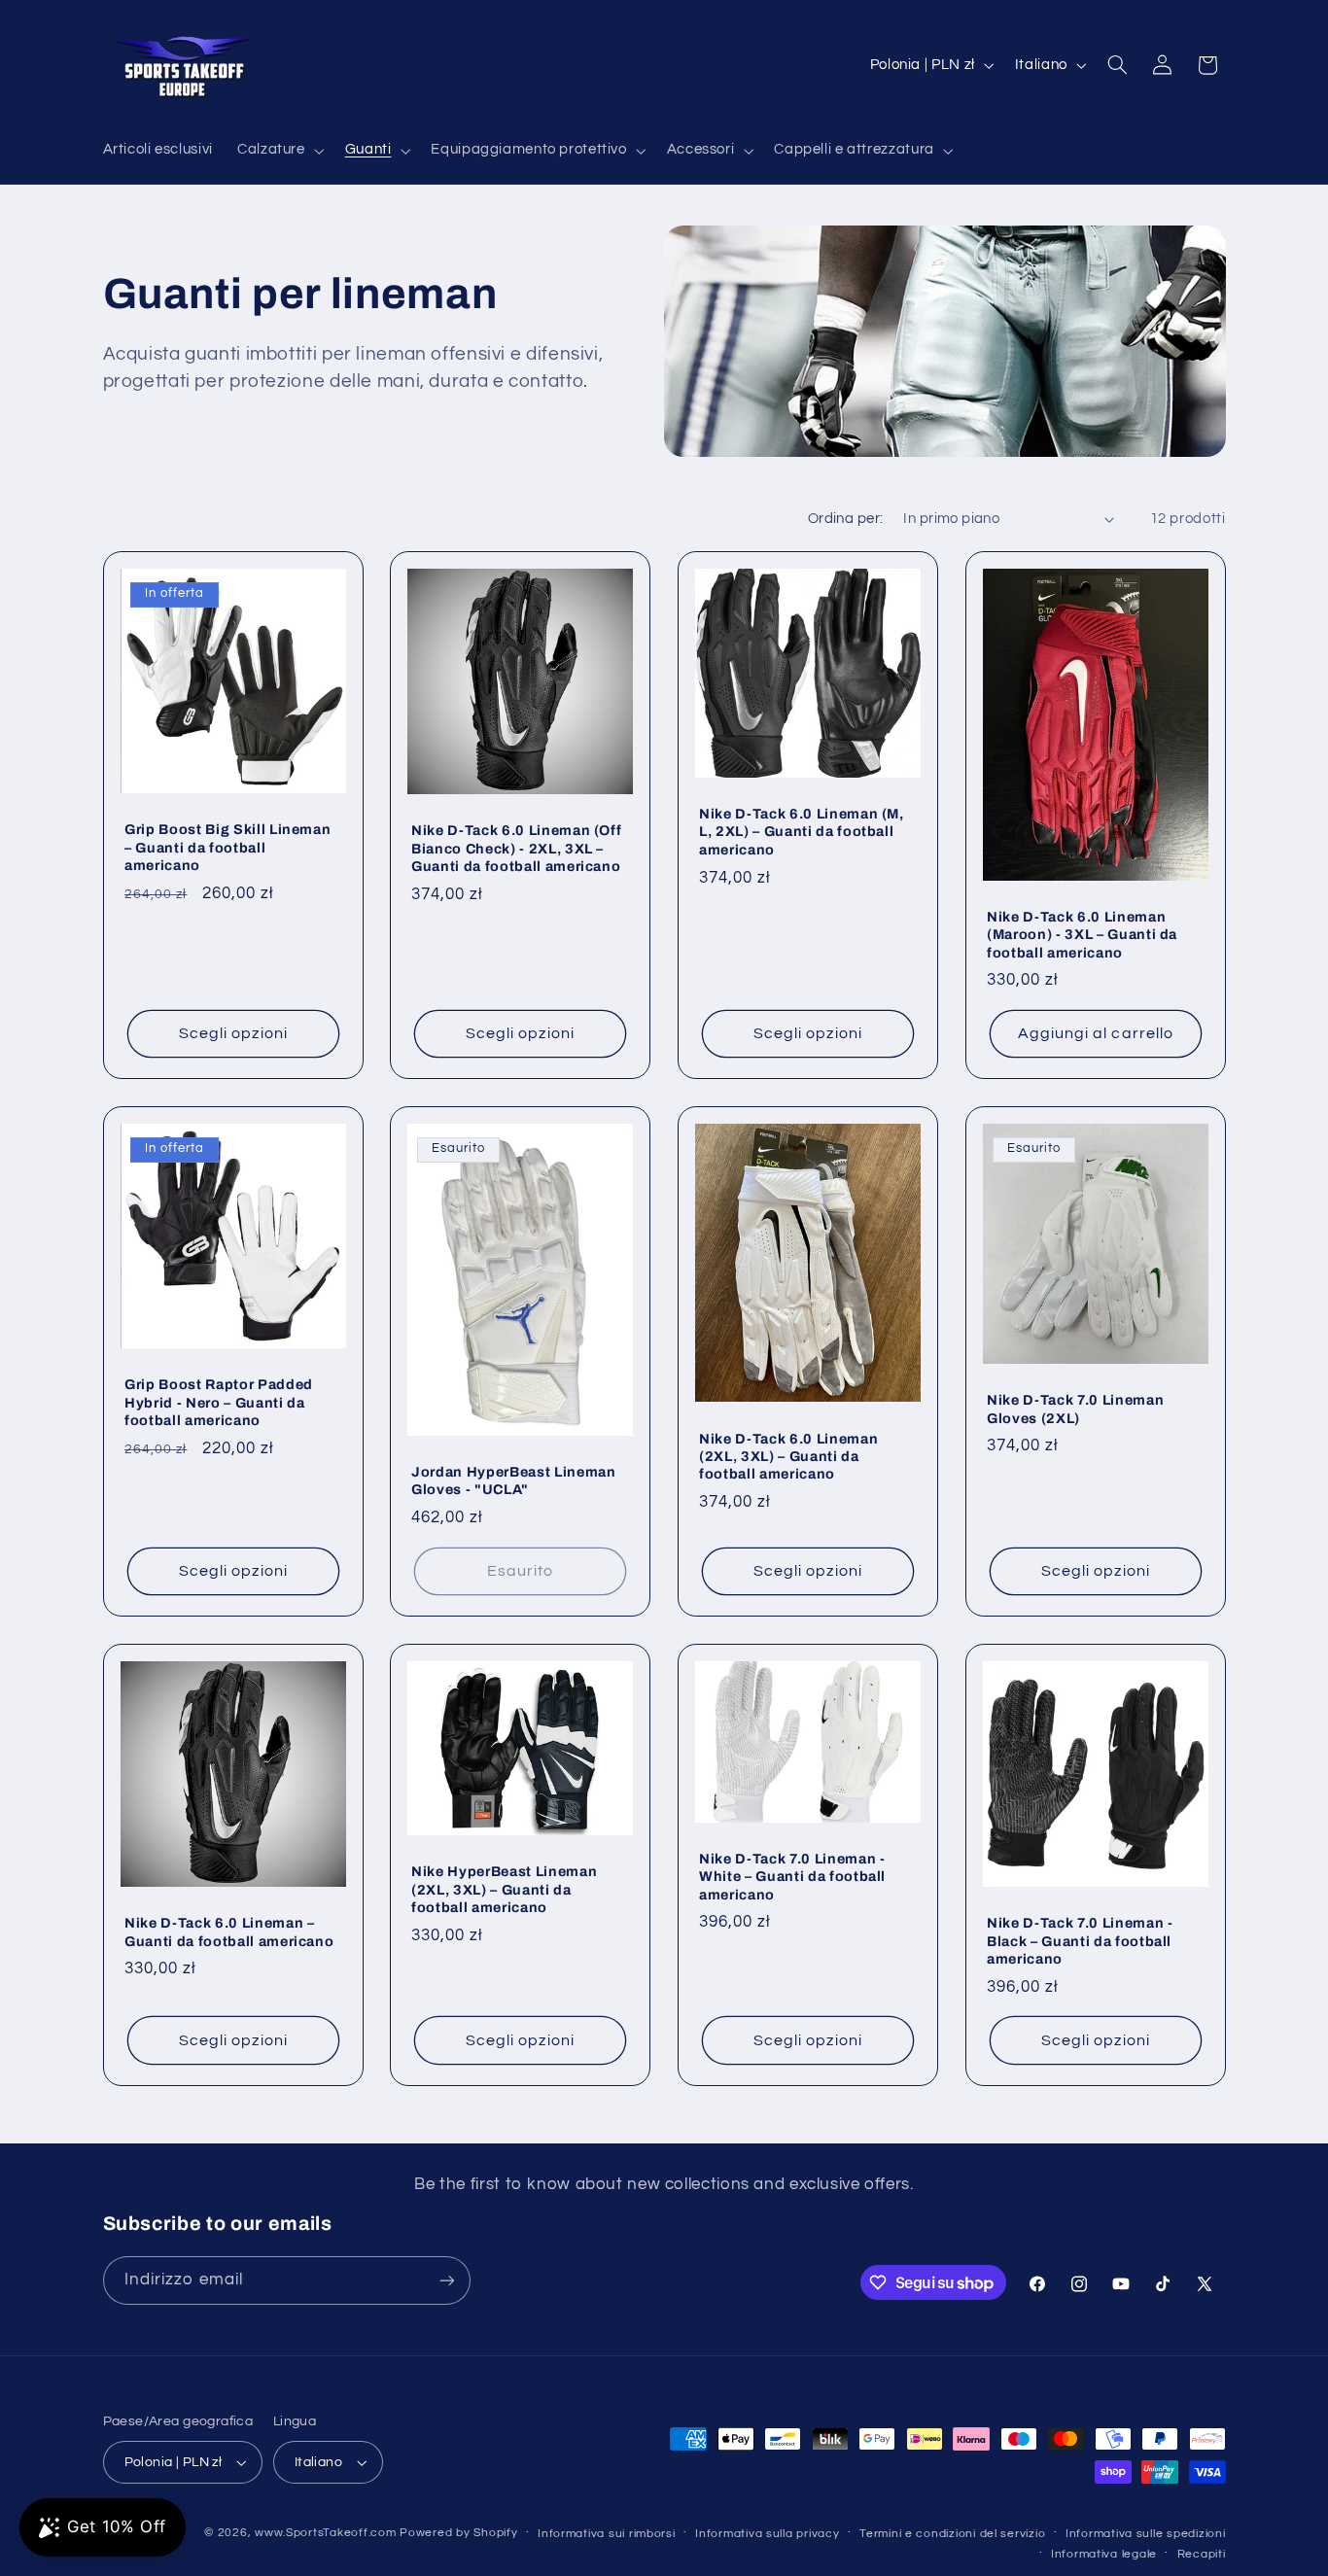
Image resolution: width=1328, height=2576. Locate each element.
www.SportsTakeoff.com (325, 2533)
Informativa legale (1104, 2554)
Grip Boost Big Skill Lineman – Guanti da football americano (227, 847)
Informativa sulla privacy (767, 2534)
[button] (279, 151)
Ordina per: (846, 519)
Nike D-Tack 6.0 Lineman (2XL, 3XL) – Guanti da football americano (788, 1456)
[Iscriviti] (446, 2280)
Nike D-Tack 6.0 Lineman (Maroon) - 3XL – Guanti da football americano (1082, 934)
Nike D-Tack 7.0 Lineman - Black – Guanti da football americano (1080, 1941)
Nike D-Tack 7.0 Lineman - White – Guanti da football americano (792, 1877)
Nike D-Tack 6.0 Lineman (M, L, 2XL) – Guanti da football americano (802, 832)
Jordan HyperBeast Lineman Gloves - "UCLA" (514, 1480)
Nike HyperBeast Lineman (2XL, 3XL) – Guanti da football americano (504, 1889)
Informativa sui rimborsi (607, 2534)
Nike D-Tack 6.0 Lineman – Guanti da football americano (229, 1932)
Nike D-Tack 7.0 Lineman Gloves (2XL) (1075, 1409)
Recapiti (1202, 2554)
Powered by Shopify (458, 2533)
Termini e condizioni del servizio (952, 2534)
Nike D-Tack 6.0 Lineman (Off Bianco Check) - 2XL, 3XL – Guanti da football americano (516, 848)
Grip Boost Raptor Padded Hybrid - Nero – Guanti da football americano (219, 1402)
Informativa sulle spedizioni (1146, 2534)
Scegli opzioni (233, 1033)
